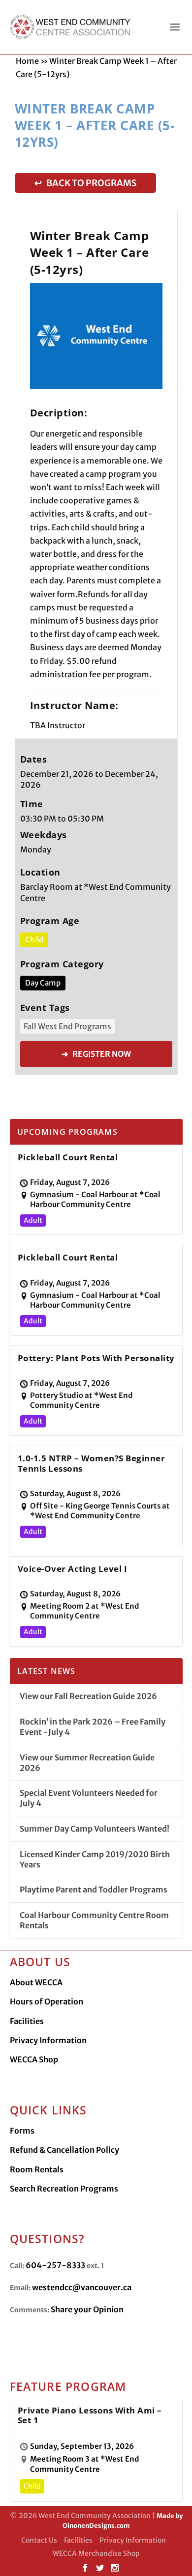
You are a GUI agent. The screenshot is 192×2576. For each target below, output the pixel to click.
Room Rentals (37, 2169)
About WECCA (36, 1982)
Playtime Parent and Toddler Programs (94, 1890)
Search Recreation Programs (64, 2189)
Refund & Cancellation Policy (64, 2150)
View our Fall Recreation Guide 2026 (88, 1696)
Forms (22, 2131)
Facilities (27, 2021)
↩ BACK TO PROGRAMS (85, 183)
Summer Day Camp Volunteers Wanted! (95, 1829)
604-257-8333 (55, 2265)
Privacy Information (48, 2040)
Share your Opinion (87, 2309)
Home (27, 61)
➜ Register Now (96, 1054)
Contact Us (39, 2540)
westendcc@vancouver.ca (82, 2287)
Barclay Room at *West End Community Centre (96, 892)
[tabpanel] (96, 336)
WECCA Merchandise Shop (96, 2553)
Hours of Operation (47, 2001)
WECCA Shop (34, 2059)
